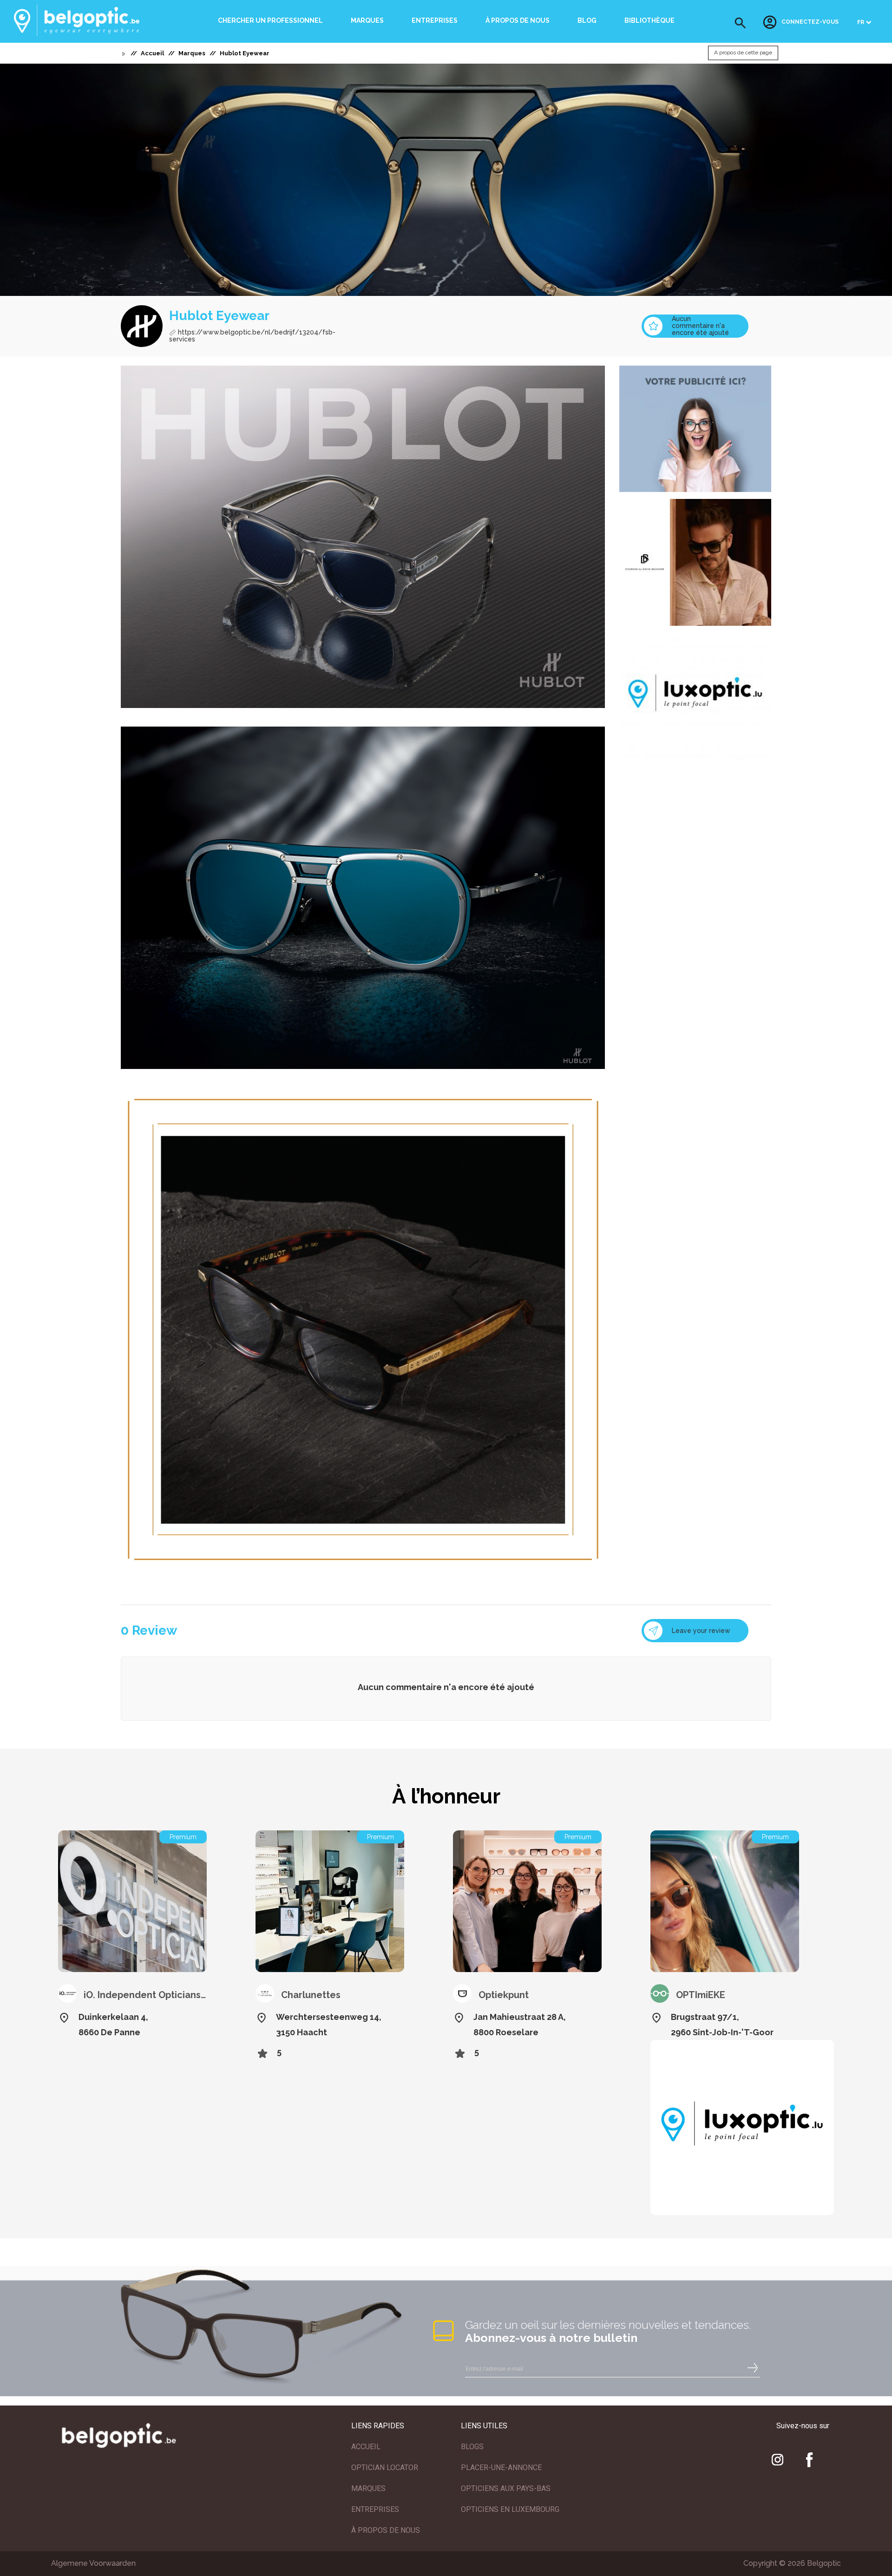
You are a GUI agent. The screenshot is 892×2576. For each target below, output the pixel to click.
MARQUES (368, 2488)
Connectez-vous (810, 22)
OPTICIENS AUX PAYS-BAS (506, 2488)
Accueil (152, 53)
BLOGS (472, 2447)
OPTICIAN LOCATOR (385, 2468)
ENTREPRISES (375, 2509)
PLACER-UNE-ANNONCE (501, 2468)
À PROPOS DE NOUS (386, 2530)
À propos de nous (518, 20)
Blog (587, 20)
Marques (367, 20)
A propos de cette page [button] (743, 53)
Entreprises (435, 20)
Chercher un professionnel (270, 20)
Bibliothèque (649, 20)
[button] (740, 23)
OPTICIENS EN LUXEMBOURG (510, 2509)
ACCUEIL (366, 2447)
